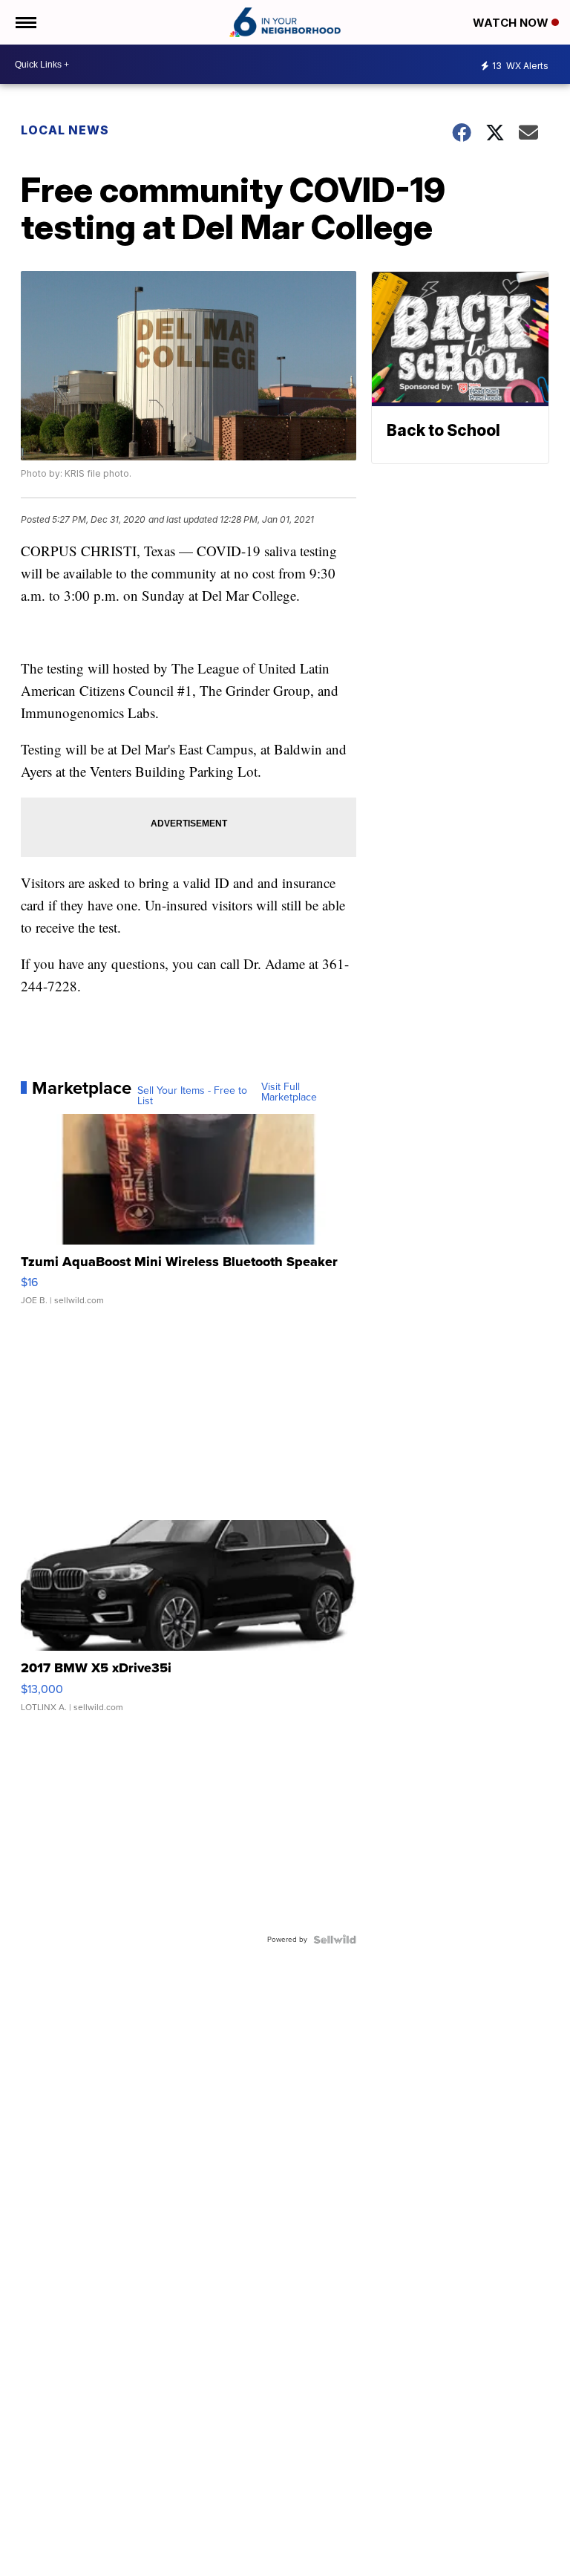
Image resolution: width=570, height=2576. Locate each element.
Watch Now (512, 23)
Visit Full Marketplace (289, 1092)
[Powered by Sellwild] (335, 1940)
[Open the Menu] (25, 22)
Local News (65, 130)
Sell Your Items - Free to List (192, 1096)
